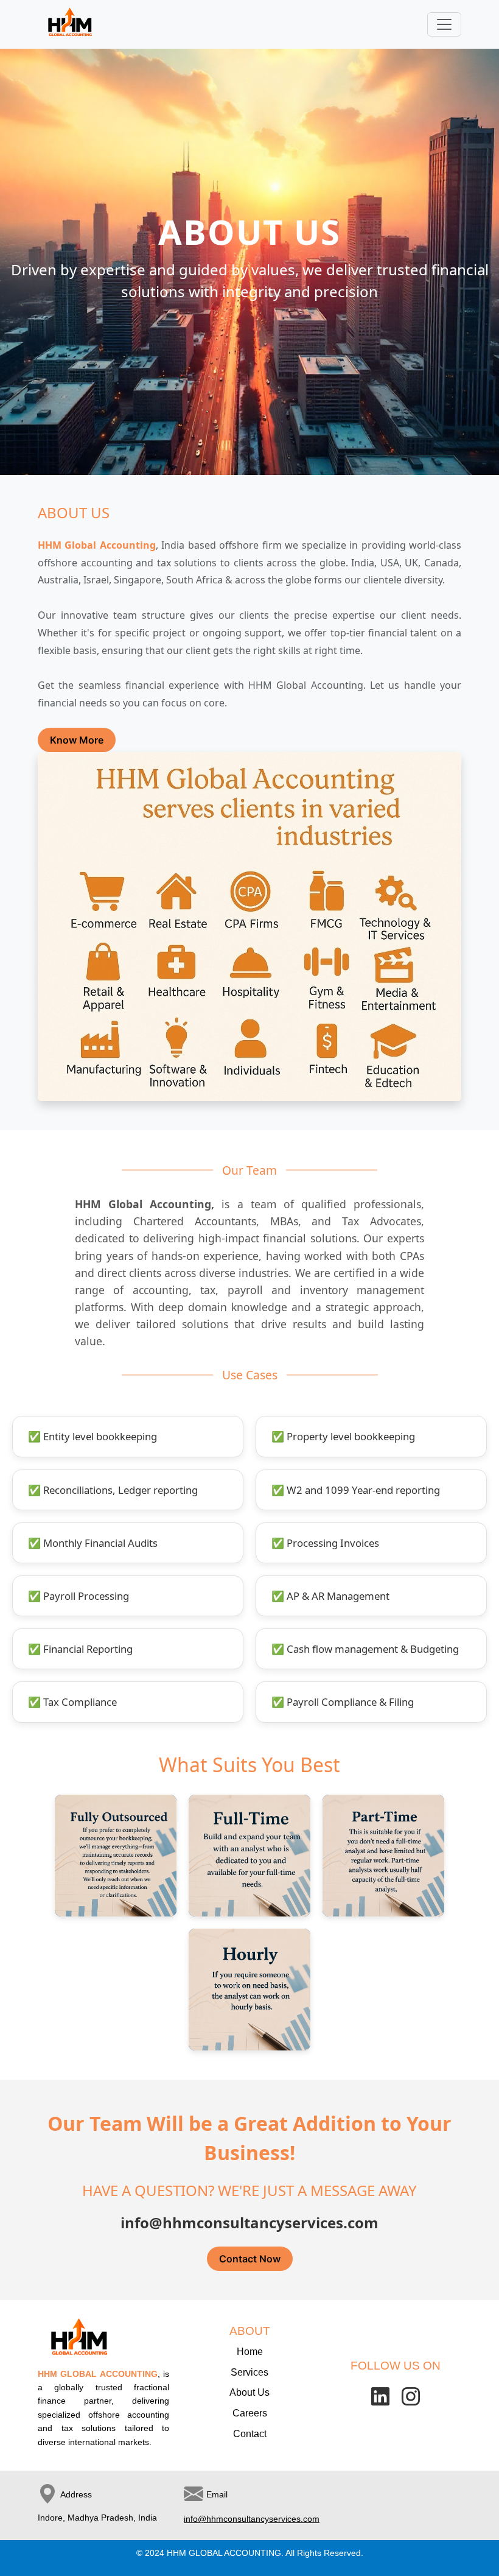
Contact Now (250, 2259)
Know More (77, 740)
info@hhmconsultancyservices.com (252, 2519)
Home (250, 2352)
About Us (249, 2392)
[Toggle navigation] (444, 24)
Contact (250, 2434)
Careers (250, 2413)
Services (249, 2372)
